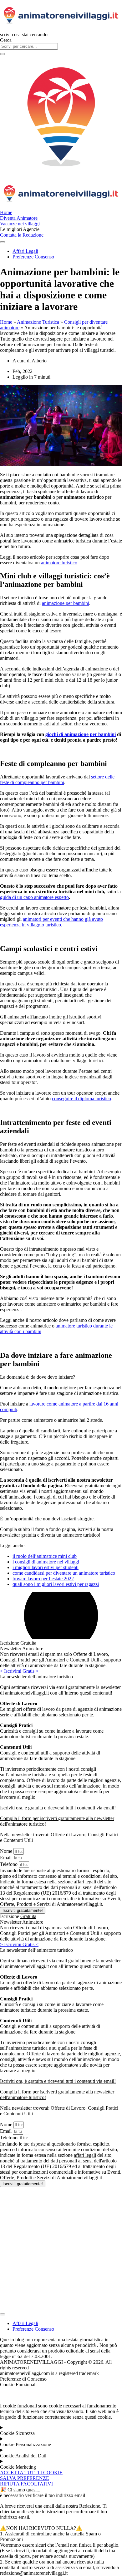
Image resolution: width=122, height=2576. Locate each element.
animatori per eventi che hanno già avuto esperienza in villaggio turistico (51, 922)
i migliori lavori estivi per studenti (46, 1567)
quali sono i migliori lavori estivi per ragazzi (56, 1584)
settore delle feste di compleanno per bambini (57, 780)
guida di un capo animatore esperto (34, 897)
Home (6, 322)
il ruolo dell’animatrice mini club (45, 1556)
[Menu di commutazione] (3, 2314)
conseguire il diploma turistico (81, 1099)
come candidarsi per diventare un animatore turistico (64, 1573)
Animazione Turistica (38, 322)
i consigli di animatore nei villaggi (46, 1562)
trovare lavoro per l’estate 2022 (43, 1579)
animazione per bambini (66, 603)
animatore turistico (59, 563)
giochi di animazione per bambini (81, 734)
